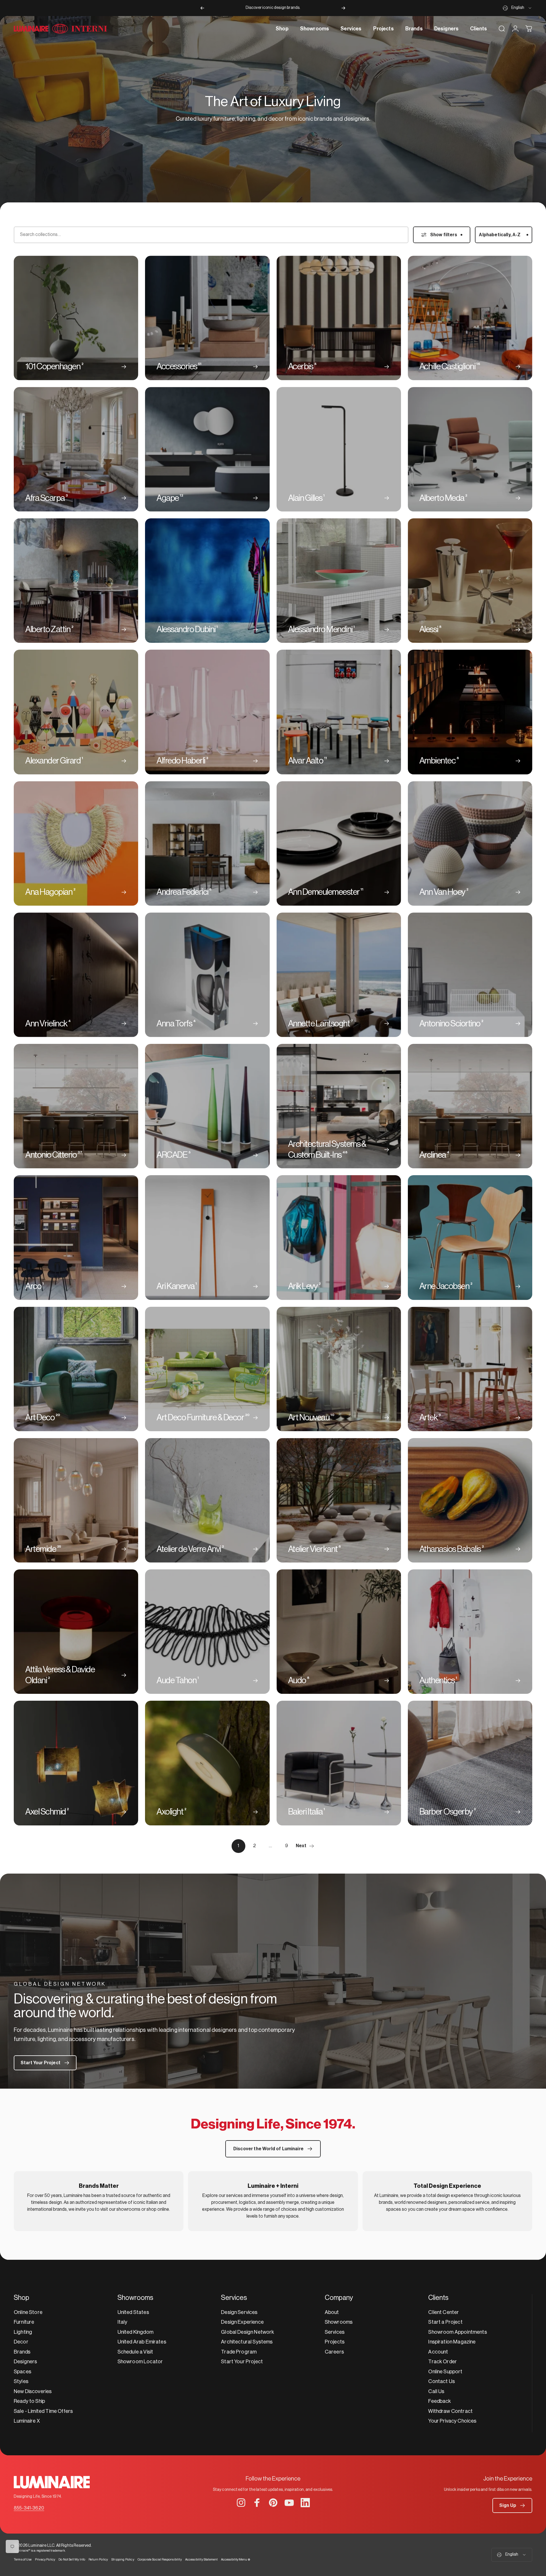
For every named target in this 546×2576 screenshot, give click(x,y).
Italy (123, 2322)
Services (335, 2332)
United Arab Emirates (142, 2342)
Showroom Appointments (457, 2332)
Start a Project (445, 2322)
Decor (21, 2342)
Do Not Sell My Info (72, 2560)
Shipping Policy (123, 2560)
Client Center (444, 2312)
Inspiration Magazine (452, 2342)
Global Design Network (247, 2332)
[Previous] (202, 8)
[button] (512, 2505)
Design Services (239, 2312)
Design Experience (242, 2322)
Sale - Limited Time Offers (43, 2411)
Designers (25, 2362)
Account (438, 2352)
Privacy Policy (45, 2560)
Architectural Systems (247, 2342)
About (332, 2312)
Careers (334, 2352)
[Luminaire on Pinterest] (273, 2503)
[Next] (343, 8)
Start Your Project (242, 2362)
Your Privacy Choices (452, 2421)
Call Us (436, 2391)
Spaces (22, 2372)
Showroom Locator (140, 2362)
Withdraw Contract (450, 2411)
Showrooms (339, 2322)
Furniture (24, 2322)
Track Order (443, 2362)
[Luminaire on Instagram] (241, 2503)
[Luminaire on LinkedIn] (305, 2503)
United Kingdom (135, 2332)
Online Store (28, 2312)
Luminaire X (27, 2421)
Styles (21, 2381)
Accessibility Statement (201, 2560)
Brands (22, 2352)
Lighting (23, 2332)
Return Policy (98, 2560)
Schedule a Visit (135, 2352)
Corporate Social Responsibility (160, 2560)
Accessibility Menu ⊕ (236, 2560)
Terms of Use (23, 2560)
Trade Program (239, 2352)
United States (133, 2312)
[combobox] (517, 8)
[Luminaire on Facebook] (257, 2503)
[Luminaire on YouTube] (289, 2503)
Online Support (445, 2372)
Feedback (440, 2401)
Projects (335, 2342)
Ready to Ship (29, 2401)
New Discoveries (33, 2391)
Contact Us (442, 2381)
